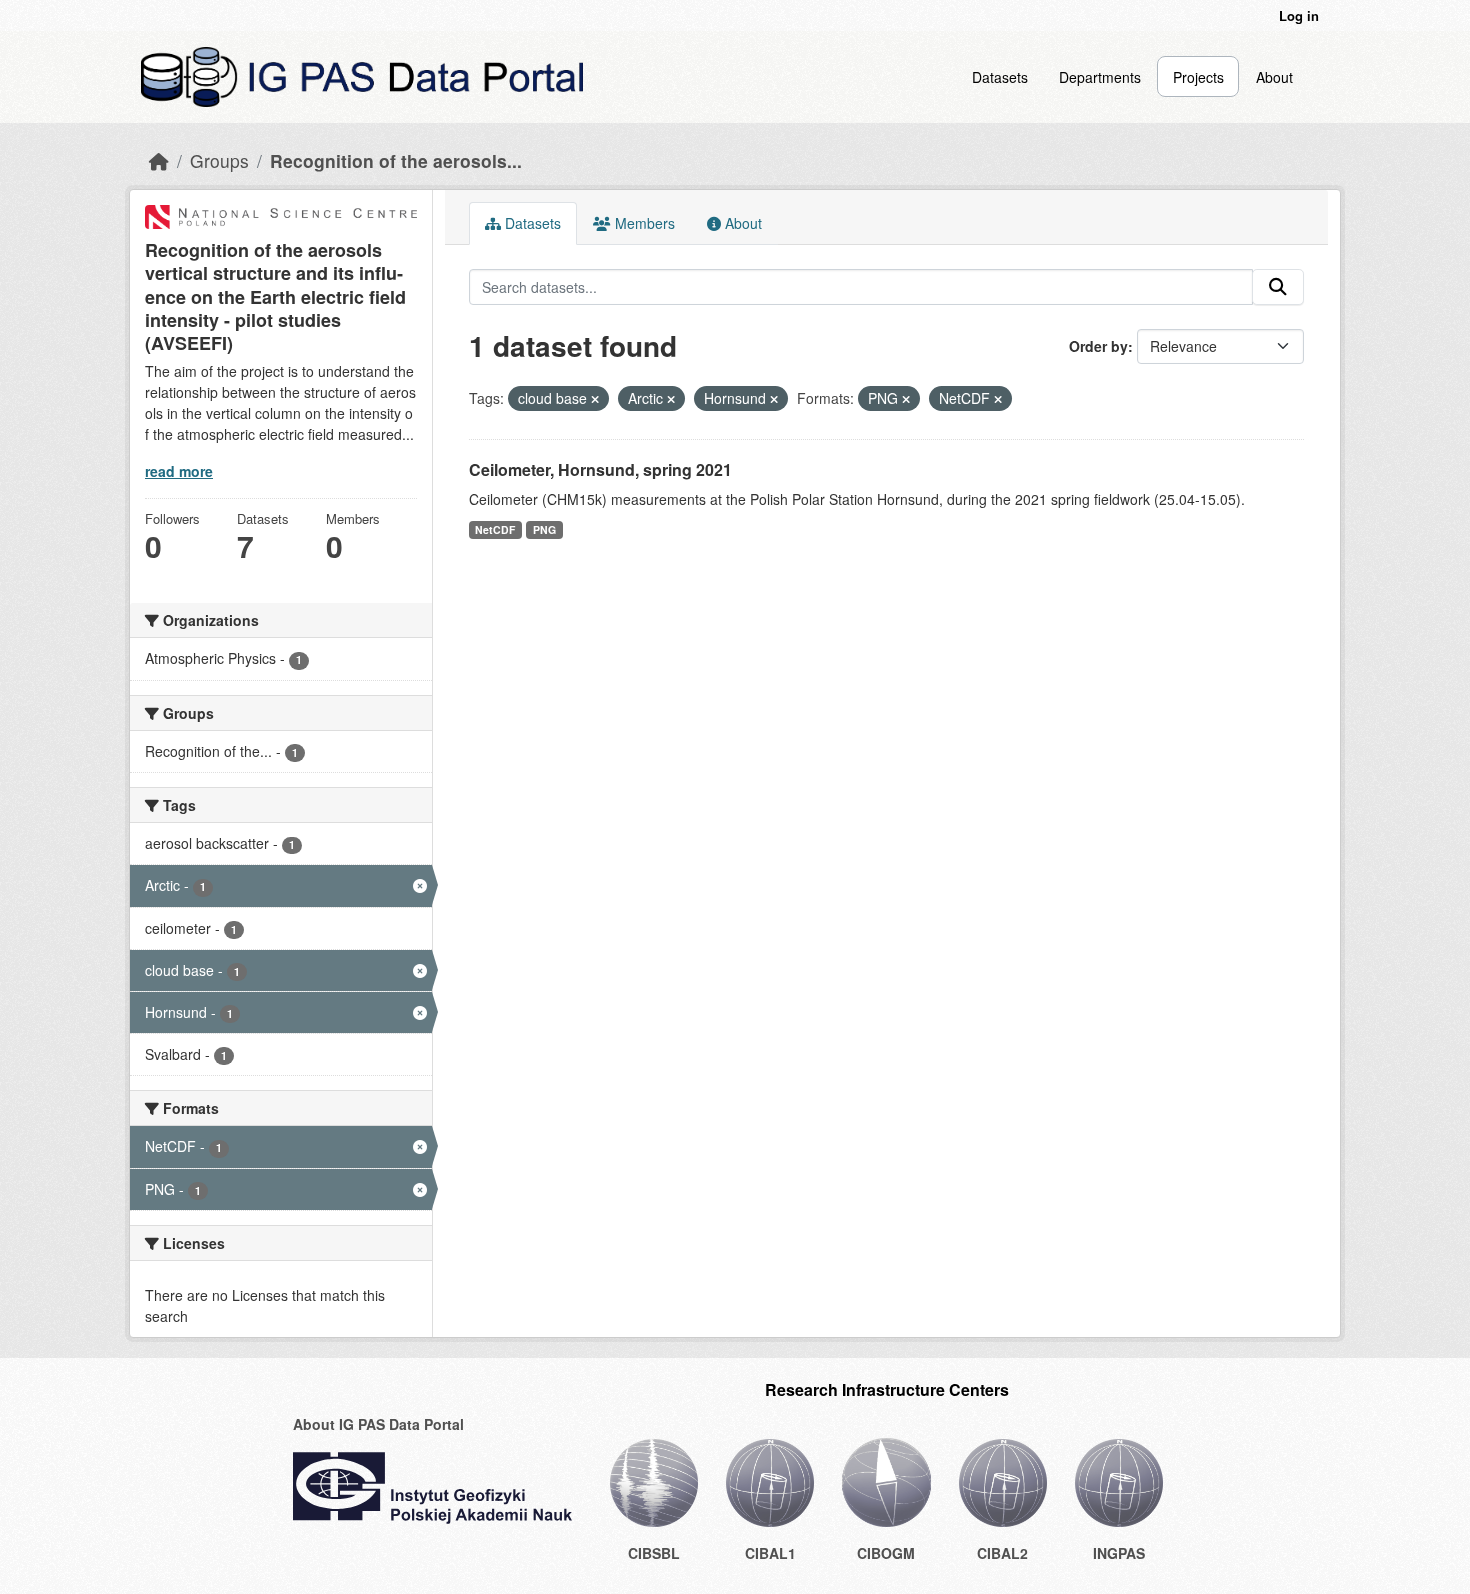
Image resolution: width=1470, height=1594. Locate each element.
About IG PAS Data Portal (378, 1424)
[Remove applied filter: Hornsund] (774, 399)
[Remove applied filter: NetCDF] (998, 399)
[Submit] (1278, 287)
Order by (1098, 346)
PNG (544, 529)
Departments (1100, 77)
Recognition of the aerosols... (396, 160)
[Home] (159, 160)
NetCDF (495, 529)
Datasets (1000, 77)
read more (179, 471)
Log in (1299, 15)
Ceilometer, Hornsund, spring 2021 (600, 469)
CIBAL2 (1002, 1553)
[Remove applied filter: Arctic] (671, 399)
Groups (219, 160)
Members (643, 223)
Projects (1198, 77)
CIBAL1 (770, 1553)
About (1274, 77)
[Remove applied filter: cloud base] (595, 399)
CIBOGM (886, 1553)
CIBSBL (654, 1553)
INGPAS (1119, 1553)
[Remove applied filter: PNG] (906, 399)
